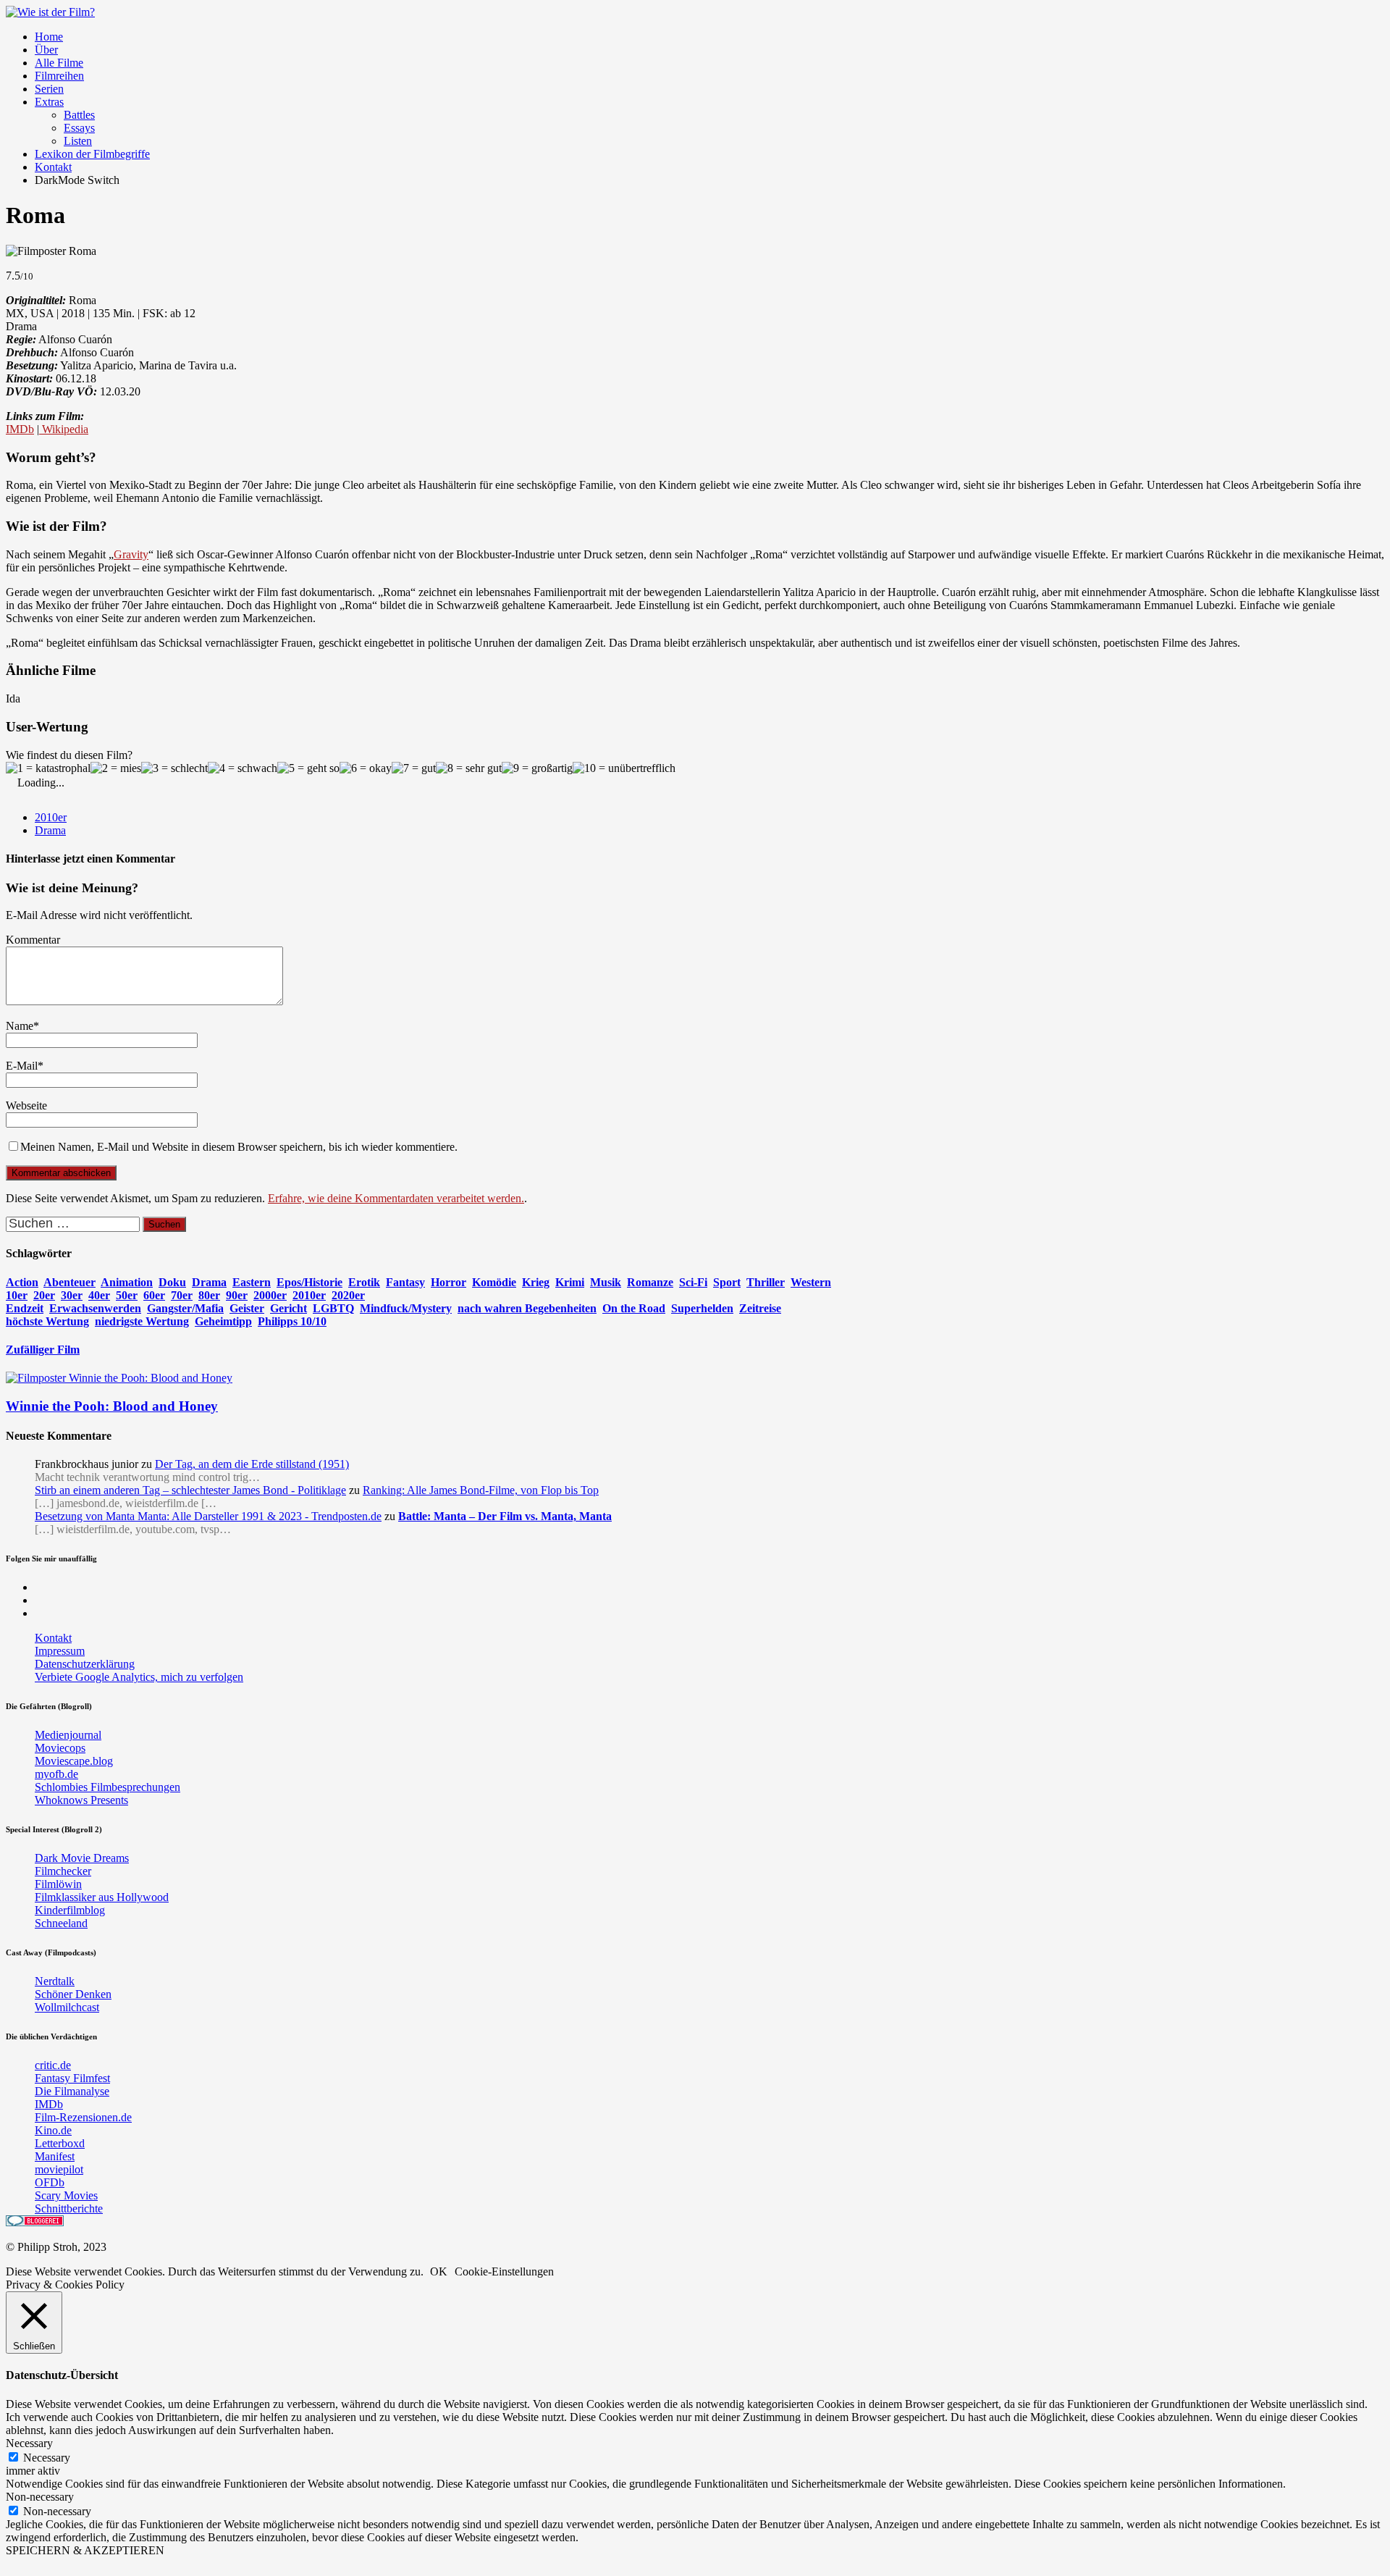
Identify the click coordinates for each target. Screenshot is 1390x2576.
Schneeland (61, 1923)
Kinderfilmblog (70, 1910)
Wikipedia (64, 429)
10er (17, 1295)
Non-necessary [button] (40, 2497)
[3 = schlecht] (174, 768)
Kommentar (33, 940)
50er (127, 1295)
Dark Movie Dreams (82, 1858)
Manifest (55, 2156)
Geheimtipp (223, 1321)
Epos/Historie (309, 1282)
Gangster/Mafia (185, 1308)
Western (811, 1282)
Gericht (288, 1308)
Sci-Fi (693, 1282)
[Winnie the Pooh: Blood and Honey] (119, 1378)
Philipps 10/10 (292, 1321)
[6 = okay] (366, 768)
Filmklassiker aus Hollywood (102, 1897)
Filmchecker (63, 1871)
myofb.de (56, 1774)
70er (182, 1295)
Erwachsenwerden (95, 1308)
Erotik (364, 1282)
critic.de (53, 2065)
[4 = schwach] (243, 768)
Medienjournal (68, 1735)
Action (22, 1282)
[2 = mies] (116, 768)
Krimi (570, 1282)
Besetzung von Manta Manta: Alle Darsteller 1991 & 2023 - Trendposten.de (208, 1516)
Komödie (494, 1282)
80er (209, 1295)
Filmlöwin (58, 1884)
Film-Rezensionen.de (83, 2117)
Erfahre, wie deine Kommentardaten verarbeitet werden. (396, 1198)
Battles (79, 115)
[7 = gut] (414, 768)
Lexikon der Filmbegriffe (92, 154)
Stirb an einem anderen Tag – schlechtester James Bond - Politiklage (190, 1490)
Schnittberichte (69, 2208)
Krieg (536, 1282)
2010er (51, 817)
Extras (49, 102)
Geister (247, 1308)
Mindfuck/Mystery (406, 1308)
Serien (49, 89)
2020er (348, 1295)
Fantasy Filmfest (72, 2078)
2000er (270, 1295)
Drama (50, 830)
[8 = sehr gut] (469, 768)
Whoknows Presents (81, 1800)
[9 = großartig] (537, 768)
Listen (78, 141)
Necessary (47, 2458)
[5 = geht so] (308, 768)
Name (20, 1026)
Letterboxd (60, 2143)
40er (99, 1295)
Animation (127, 1282)
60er (154, 1295)
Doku (172, 1282)
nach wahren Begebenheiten (527, 1308)
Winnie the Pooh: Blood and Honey (112, 1406)
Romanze (650, 1282)
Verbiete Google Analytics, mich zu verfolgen (139, 1677)
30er (72, 1295)
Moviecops (60, 1748)
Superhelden (702, 1308)
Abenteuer (69, 1282)
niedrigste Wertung (142, 1321)
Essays (79, 128)
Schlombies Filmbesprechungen (108, 1787)
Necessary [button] (29, 2443)
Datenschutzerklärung (85, 1664)
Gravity (131, 554)
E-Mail (22, 1066)
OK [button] (439, 2271)
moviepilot (59, 2169)
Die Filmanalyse (72, 2091)
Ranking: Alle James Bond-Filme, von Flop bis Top (481, 1490)
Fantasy (405, 1282)
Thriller (766, 1282)
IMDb (20, 429)
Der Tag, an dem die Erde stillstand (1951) (252, 1464)
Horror (448, 1282)
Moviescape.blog (74, 1761)
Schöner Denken (73, 1994)
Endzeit (25, 1308)
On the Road (634, 1308)
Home (49, 37)
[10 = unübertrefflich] (624, 768)
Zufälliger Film (43, 1350)
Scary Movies (66, 2195)
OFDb (50, 2182)
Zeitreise (760, 1308)
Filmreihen (59, 76)
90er (237, 1295)
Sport (727, 1282)
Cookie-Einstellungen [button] (504, 2271)
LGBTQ (333, 1308)
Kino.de (53, 2130)
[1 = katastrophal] (48, 768)
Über (46, 50)
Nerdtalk (55, 1981)
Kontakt (53, 167)
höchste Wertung (47, 1321)
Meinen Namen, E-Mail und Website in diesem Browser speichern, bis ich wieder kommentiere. (239, 1147)
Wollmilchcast (67, 2007)
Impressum (60, 1651)
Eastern (252, 1282)
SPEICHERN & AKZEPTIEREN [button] (85, 2550)
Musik (606, 1282)
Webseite (26, 1106)
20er (44, 1295)
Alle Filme (59, 63)
